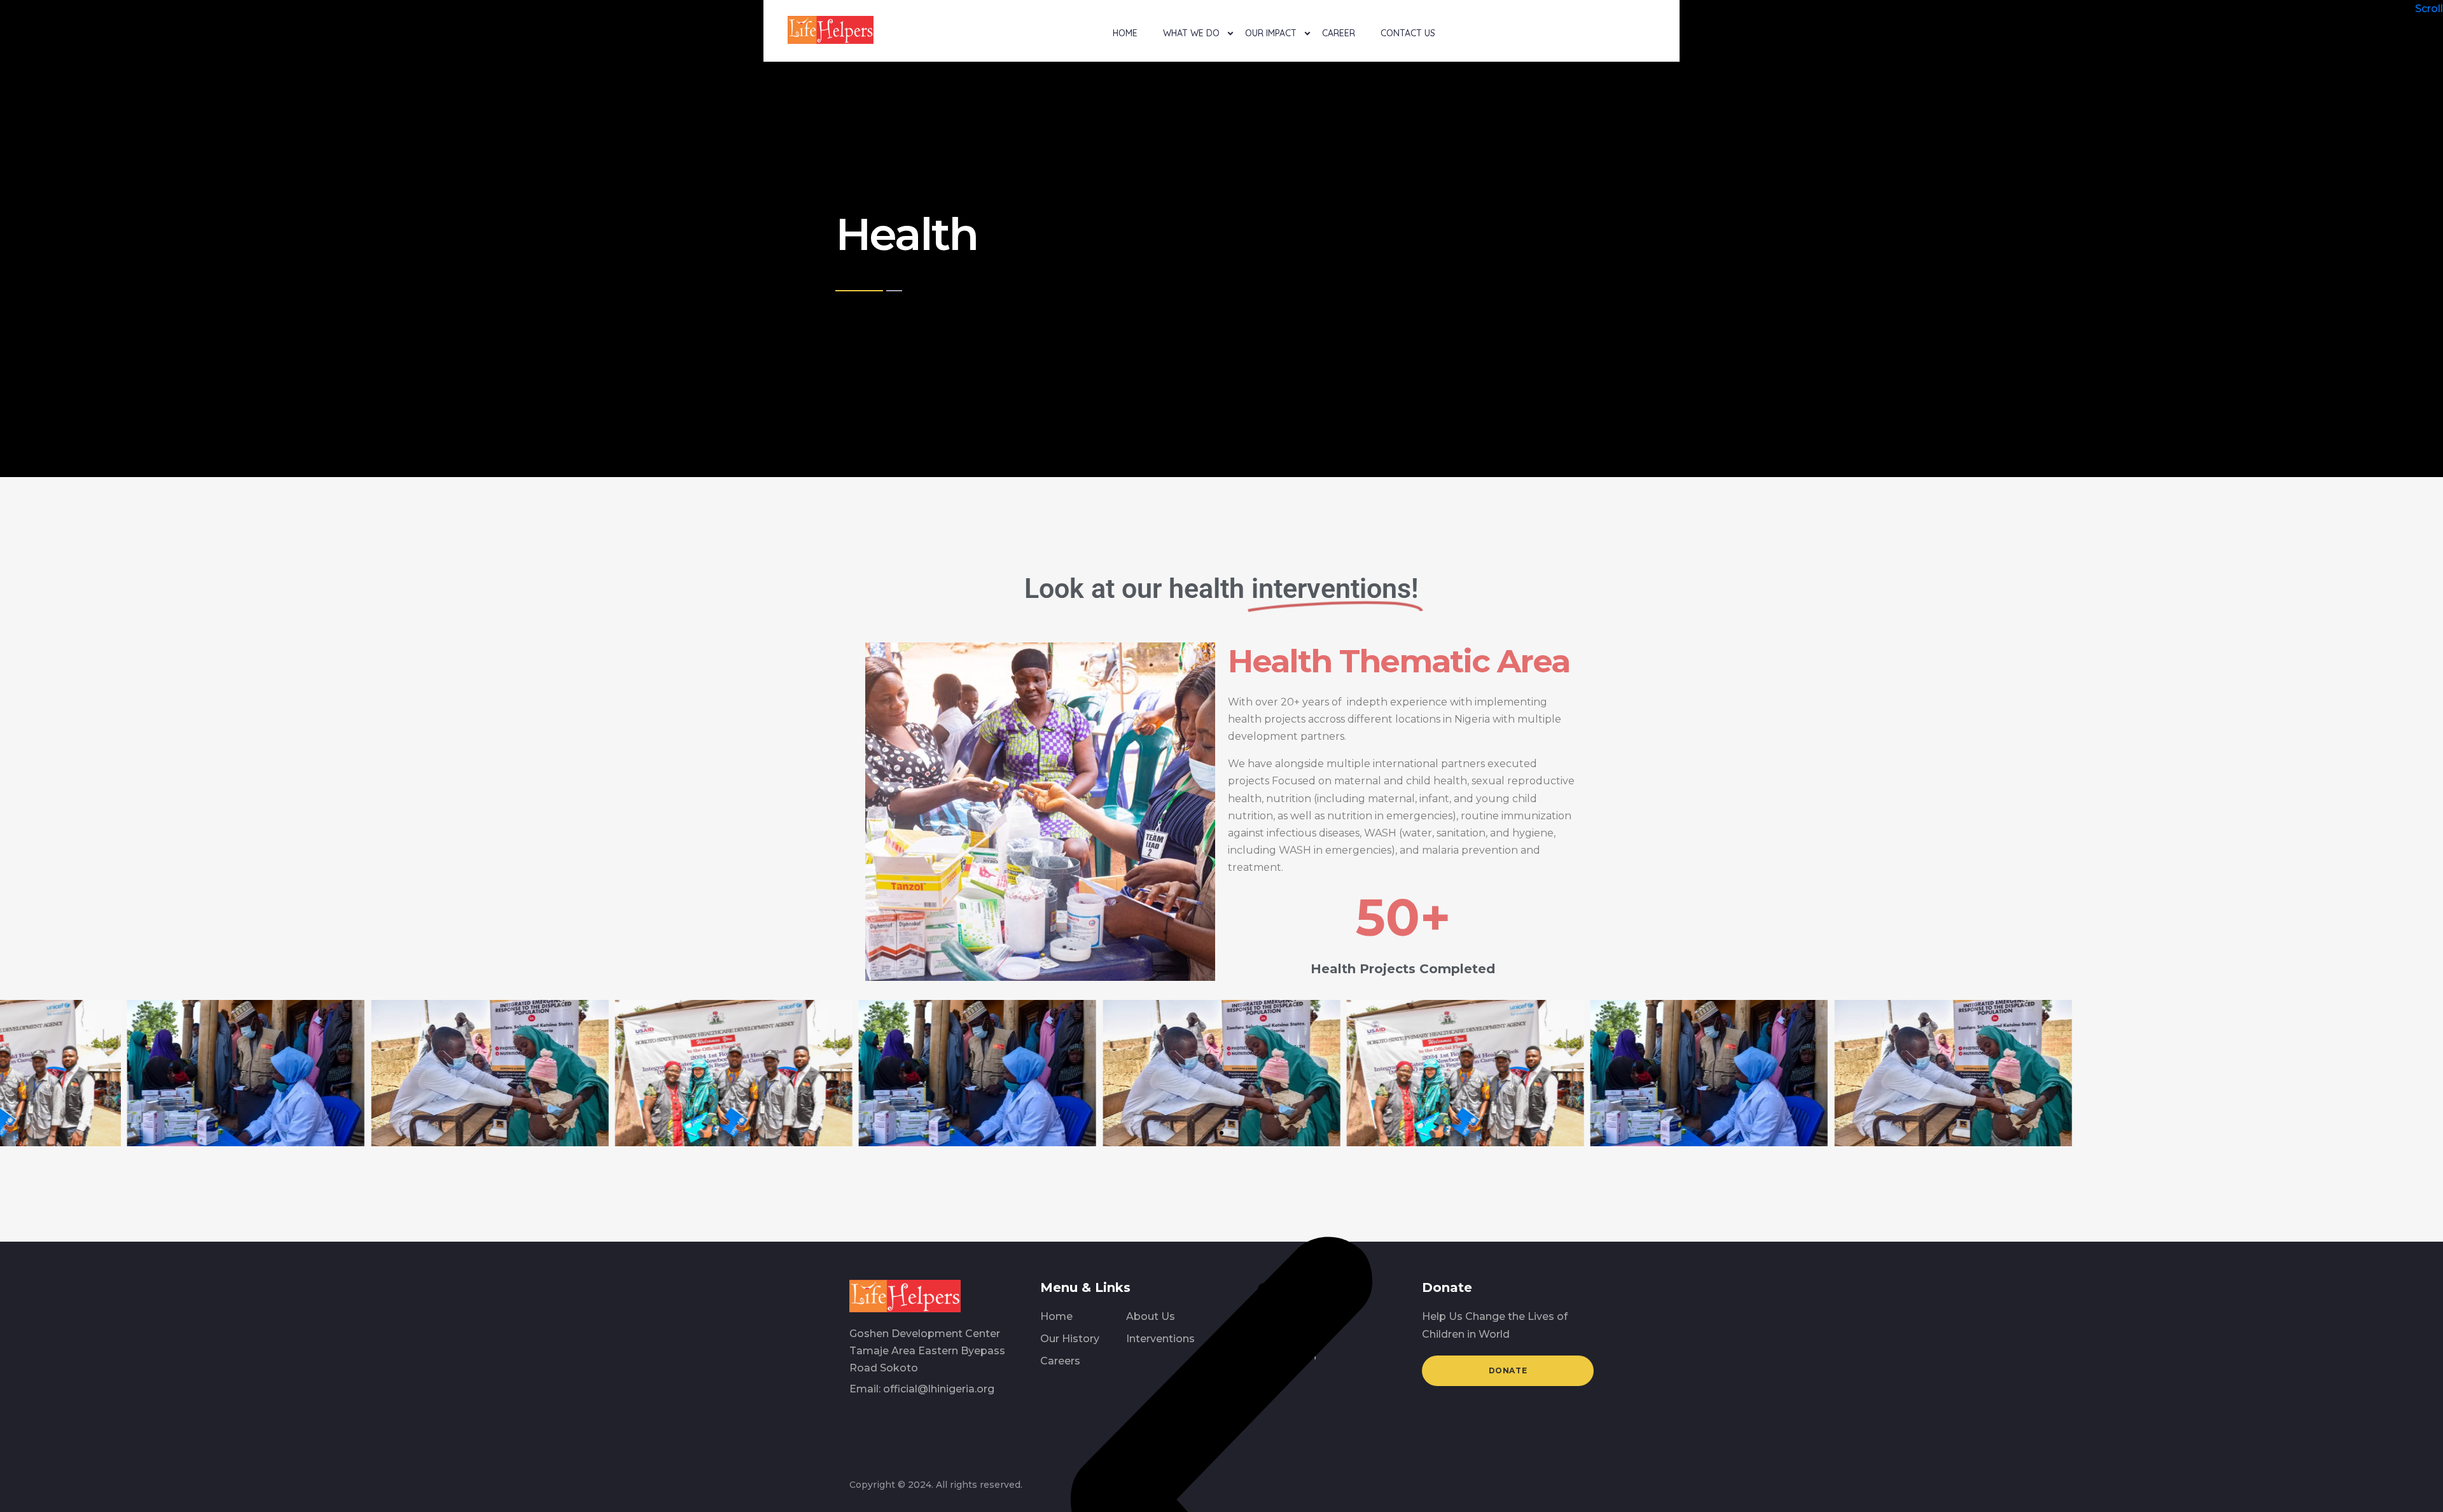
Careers (1060, 1361)
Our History (1070, 1339)
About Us (1151, 1316)
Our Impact (1271, 33)
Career (1339, 33)
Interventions (1160, 1339)
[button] (1210, 1133)
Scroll (2429, 9)
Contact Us (1408, 33)
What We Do (1191, 33)
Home (1125, 33)
